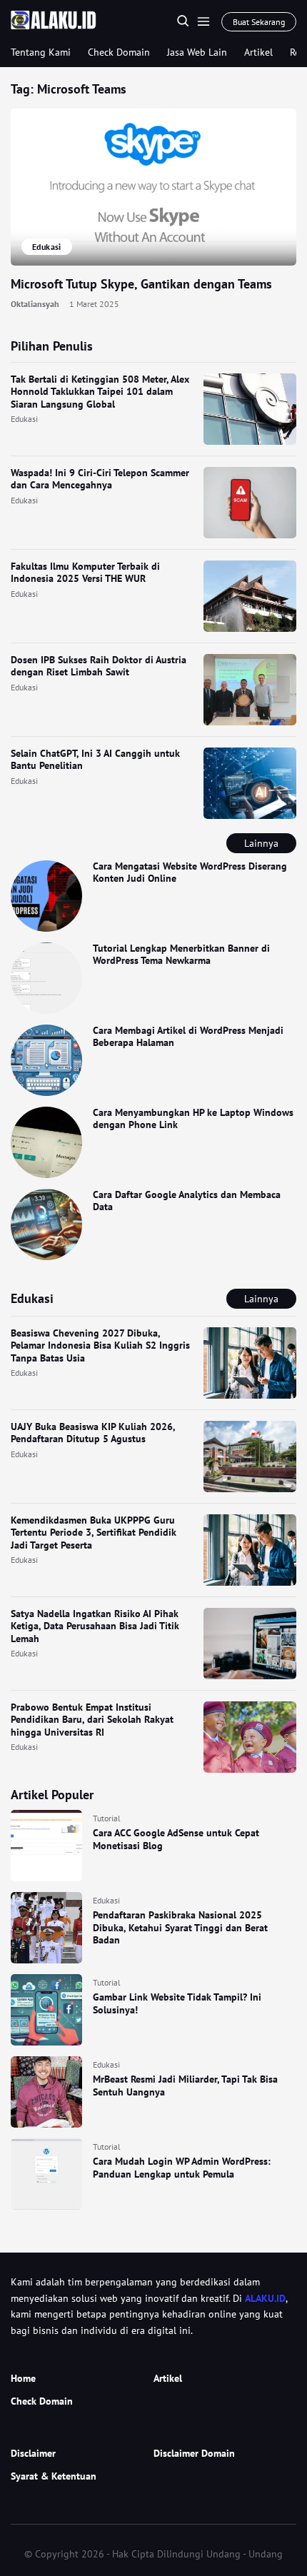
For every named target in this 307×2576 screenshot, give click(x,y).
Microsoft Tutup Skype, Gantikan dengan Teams (141, 284)
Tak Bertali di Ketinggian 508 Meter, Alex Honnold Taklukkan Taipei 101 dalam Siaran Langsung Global (100, 392)
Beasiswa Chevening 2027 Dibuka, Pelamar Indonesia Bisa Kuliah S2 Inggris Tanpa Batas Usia (100, 1345)
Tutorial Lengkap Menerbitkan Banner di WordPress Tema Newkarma (181, 955)
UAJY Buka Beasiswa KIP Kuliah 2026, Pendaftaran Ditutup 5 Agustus (93, 1433)
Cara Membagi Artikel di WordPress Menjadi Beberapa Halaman (188, 1037)
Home (23, 2378)
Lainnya (261, 843)
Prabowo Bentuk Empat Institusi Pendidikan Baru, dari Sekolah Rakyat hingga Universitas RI (92, 1720)
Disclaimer (33, 2453)
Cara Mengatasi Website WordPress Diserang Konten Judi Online (190, 872)
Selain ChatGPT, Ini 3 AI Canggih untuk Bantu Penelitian (95, 760)
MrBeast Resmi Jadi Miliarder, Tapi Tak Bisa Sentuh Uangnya (185, 2086)
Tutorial (107, 1818)
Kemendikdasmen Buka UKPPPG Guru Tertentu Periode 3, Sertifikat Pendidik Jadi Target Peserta (94, 1533)
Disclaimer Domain (194, 2453)
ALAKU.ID (265, 2298)
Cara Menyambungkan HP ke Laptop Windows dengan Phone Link (193, 1119)
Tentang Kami (41, 52)
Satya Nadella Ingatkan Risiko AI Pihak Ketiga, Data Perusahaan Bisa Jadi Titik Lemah (95, 1626)
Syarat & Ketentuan (54, 2476)
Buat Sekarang (259, 22)
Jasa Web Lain (197, 52)
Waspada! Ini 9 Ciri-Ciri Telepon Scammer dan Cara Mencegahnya (100, 479)
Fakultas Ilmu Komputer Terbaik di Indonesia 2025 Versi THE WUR (85, 573)
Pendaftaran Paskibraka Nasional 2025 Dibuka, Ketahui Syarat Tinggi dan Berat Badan (180, 1927)
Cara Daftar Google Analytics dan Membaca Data (187, 1201)
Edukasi (24, 419)
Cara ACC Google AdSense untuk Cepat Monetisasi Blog (176, 1839)
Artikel (258, 52)
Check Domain (119, 52)
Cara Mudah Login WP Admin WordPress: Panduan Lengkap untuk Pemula (182, 2168)
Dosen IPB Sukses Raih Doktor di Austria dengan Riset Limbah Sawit (99, 666)
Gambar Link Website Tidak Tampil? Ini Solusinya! (177, 2003)
